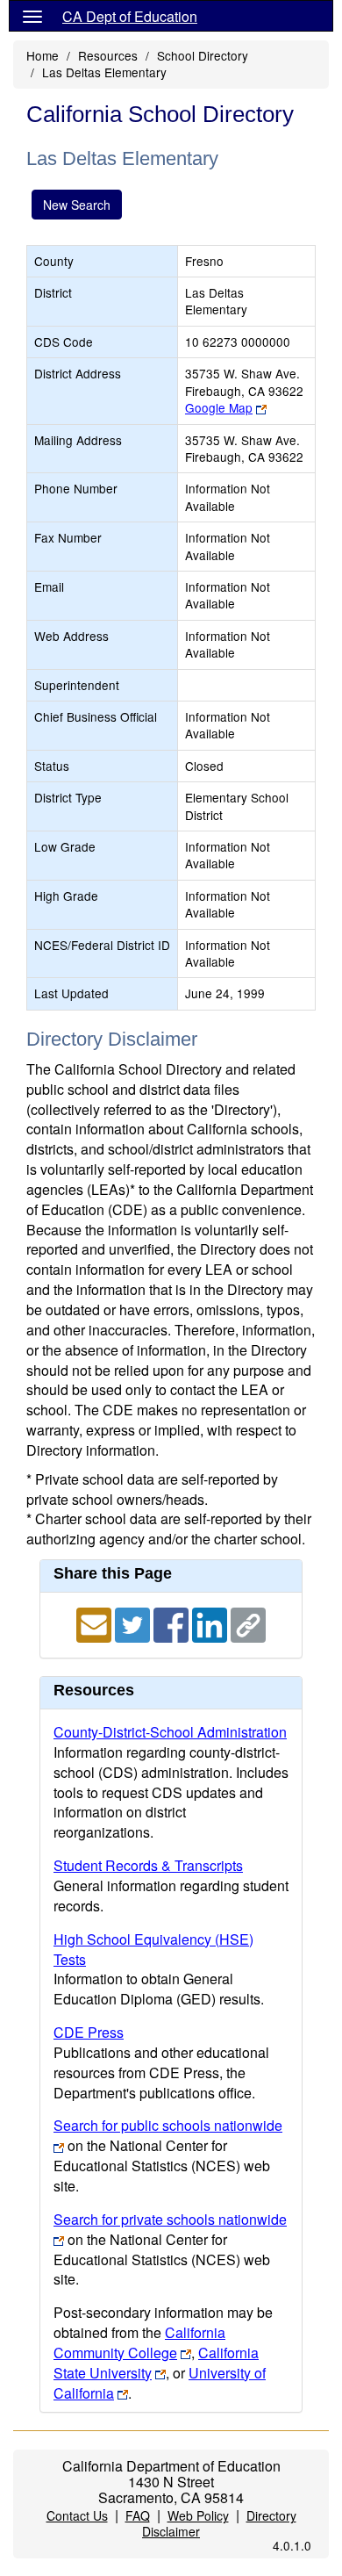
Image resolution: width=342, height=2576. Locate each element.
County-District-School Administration (170, 1732)
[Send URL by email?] (96, 1623)
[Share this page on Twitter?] (134, 1623)
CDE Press (89, 2032)
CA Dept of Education (130, 16)
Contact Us (77, 2515)
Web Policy (198, 2515)
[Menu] (32, 16)
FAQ (138, 2515)
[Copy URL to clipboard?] (248, 1623)
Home (43, 55)
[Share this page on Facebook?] (173, 1623)
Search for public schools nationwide (168, 2125)
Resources (108, 55)
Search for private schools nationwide (170, 2219)
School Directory (203, 55)
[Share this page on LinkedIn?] (211, 1623)
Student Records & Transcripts (148, 1865)
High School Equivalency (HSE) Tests (153, 1949)
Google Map (219, 407)
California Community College (139, 2342)
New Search (77, 205)
